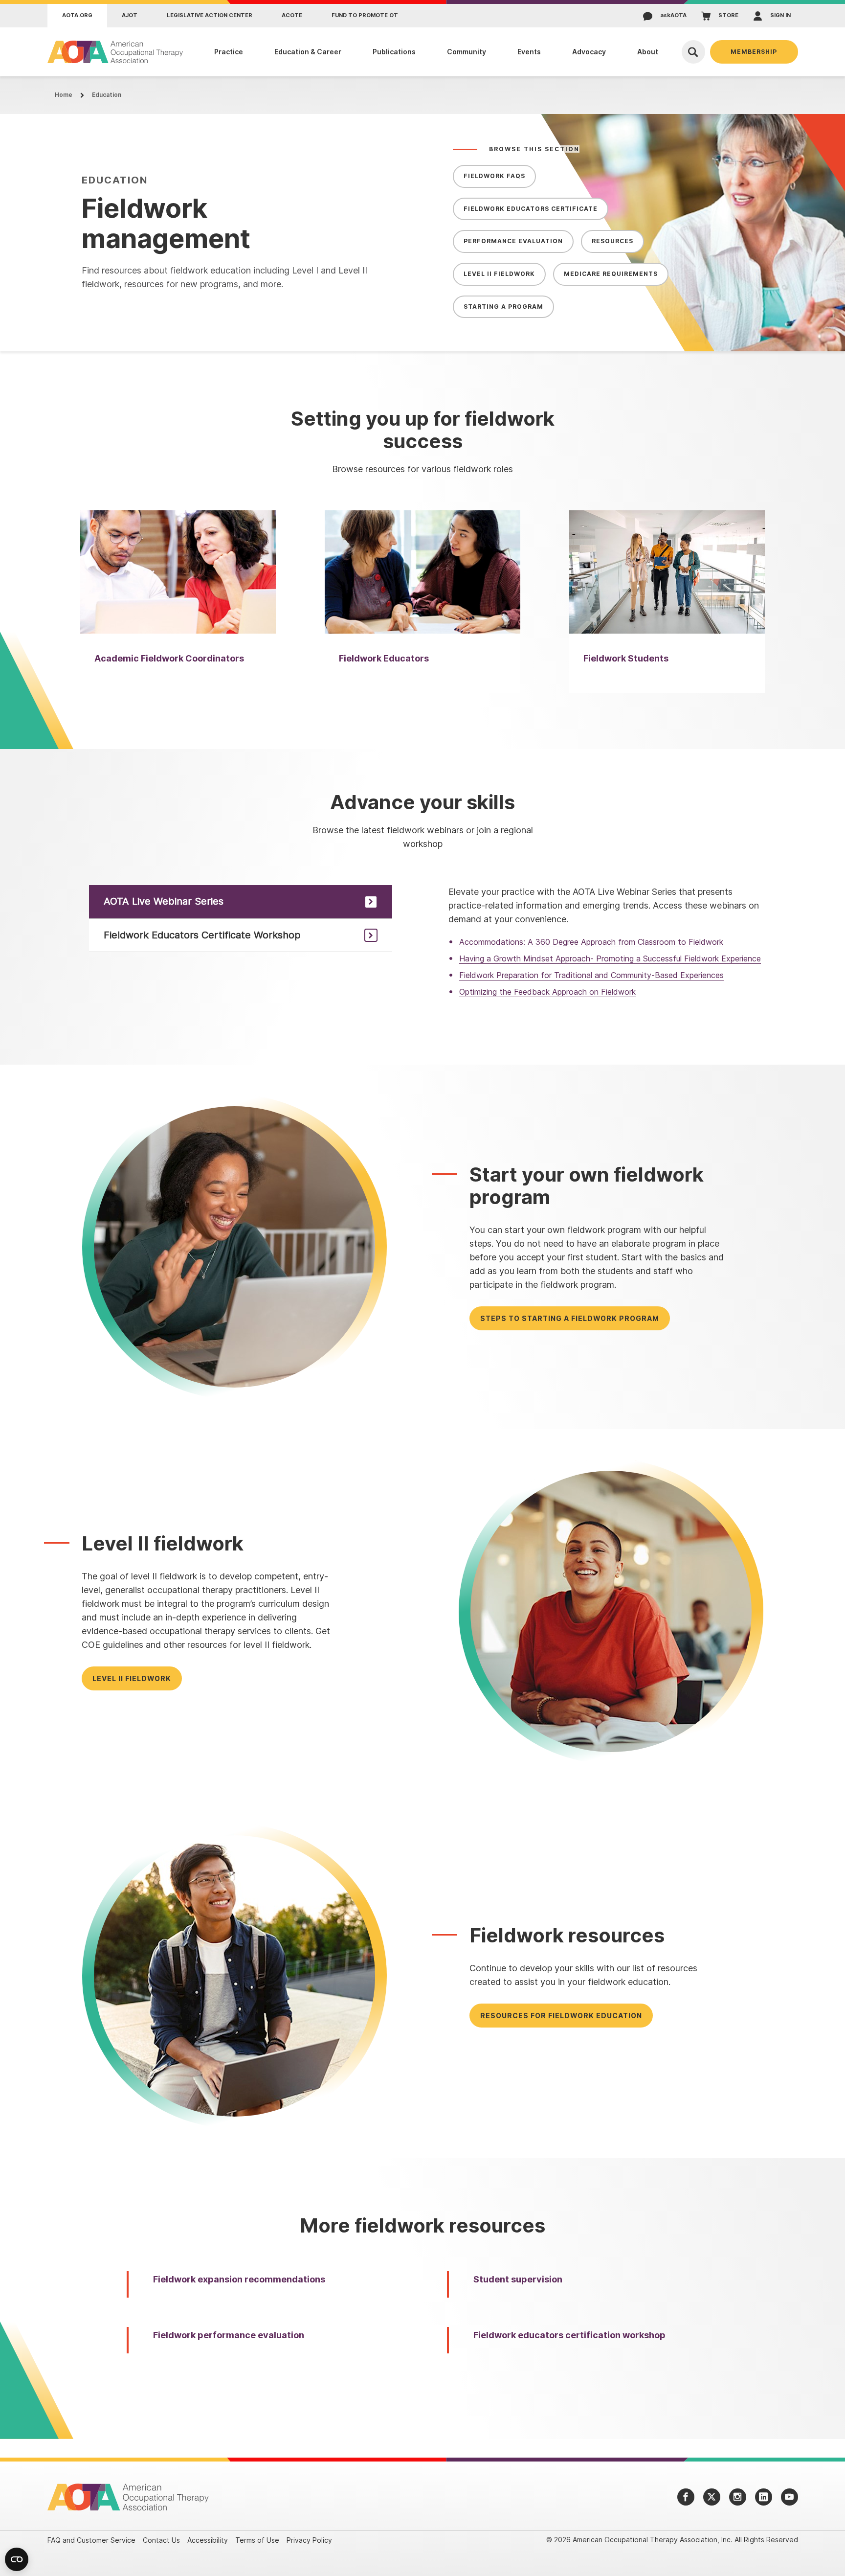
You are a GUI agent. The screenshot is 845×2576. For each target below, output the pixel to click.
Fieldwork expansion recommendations (239, 2279)
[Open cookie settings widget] (17, 2559)
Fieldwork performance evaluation (229, 2335)
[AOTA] (116, 52)
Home (64, 95)
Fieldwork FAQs (494, 176)
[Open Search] (693, 52)
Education (107, 95)
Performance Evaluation (513, 241)
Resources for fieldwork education (561, 2016)
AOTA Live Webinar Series (164, 901)
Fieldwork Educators (384, 658)
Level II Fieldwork (499, 274)
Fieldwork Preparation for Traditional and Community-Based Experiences (591, 975)
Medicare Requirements (611, 274)
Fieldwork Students (626, 658)
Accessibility (208, 2540)
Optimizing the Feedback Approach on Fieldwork (547, 992)
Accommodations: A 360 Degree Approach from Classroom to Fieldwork (591, 942)
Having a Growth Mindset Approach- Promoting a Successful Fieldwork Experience (610, 958)
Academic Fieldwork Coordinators (169, 658)
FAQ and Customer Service (91, 2540)
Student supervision (518, 2279)
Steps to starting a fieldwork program (570, 1318)
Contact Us (161, 2540)
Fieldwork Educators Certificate (531, 209)
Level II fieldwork (132, 1678)
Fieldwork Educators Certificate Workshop (202, 935)
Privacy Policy (309, 2540)
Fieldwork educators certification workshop (569, 2335)
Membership (754, 52)
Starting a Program (503, 307)
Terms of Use (257, 2540)
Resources (612, 241)
